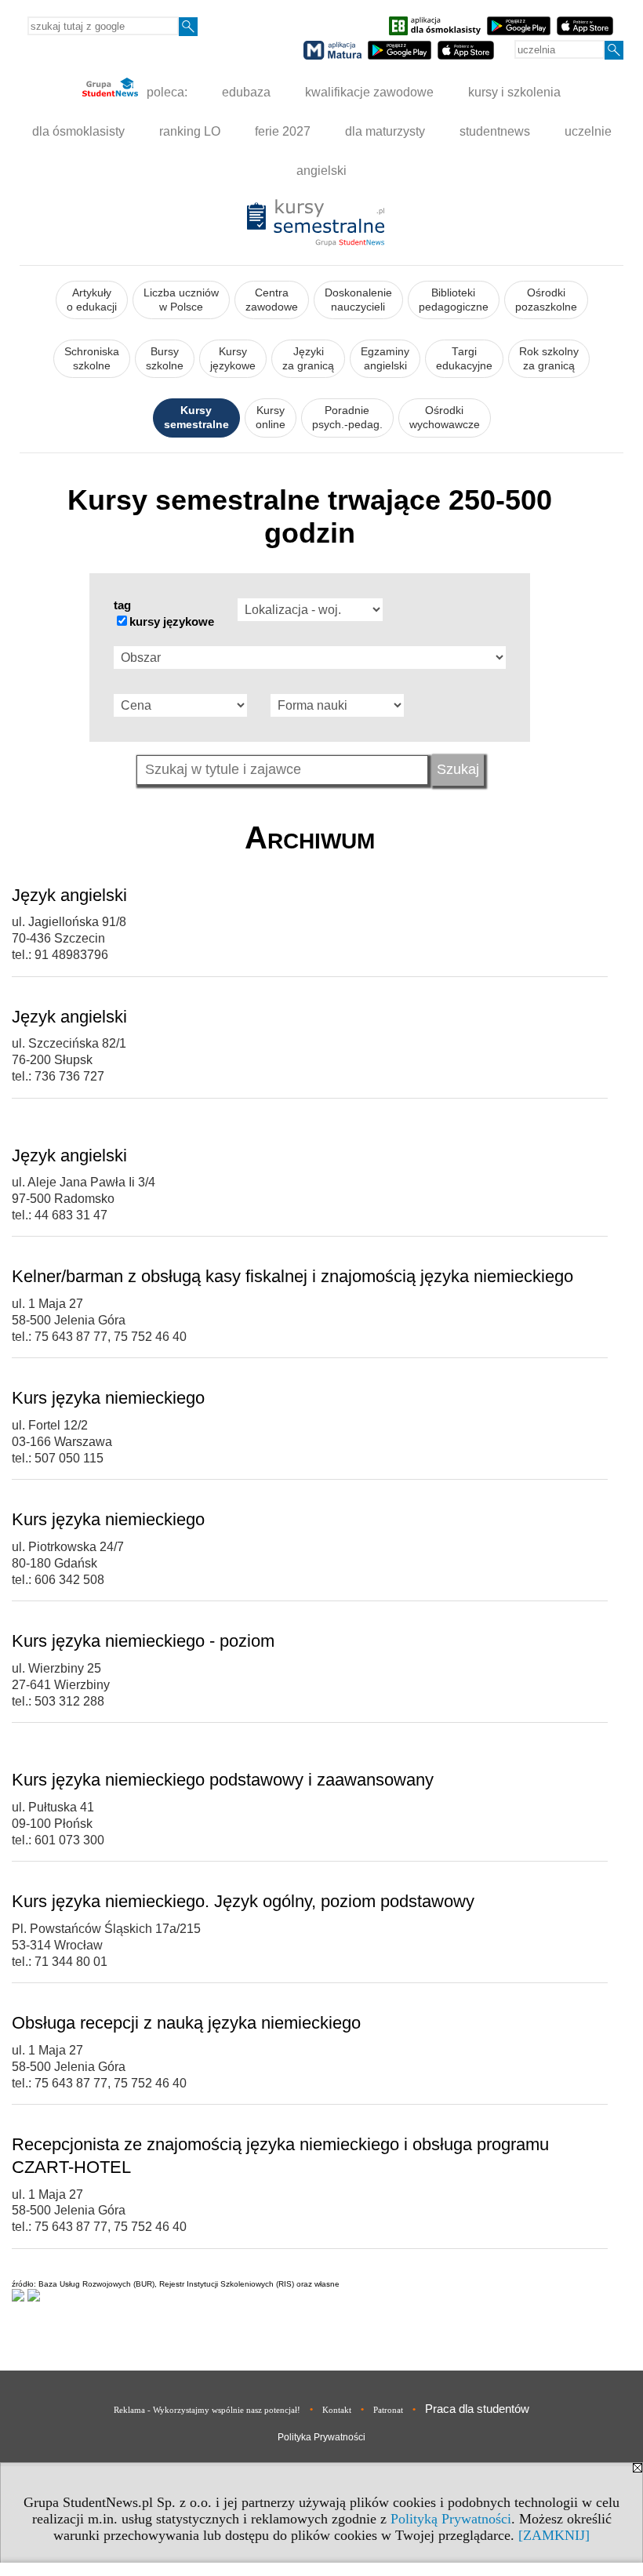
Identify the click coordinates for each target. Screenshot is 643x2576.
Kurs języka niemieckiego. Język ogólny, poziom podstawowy (243, 1901)
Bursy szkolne (165, 359)
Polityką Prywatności (451, 2519)
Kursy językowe (233, 359)
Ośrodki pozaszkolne (546, 300)
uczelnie (588, 131)
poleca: (165, 92)
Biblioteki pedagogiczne (454, 300)
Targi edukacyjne (464, 359)
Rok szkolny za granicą (549, 359)
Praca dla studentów (477, 2409)
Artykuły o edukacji (92, 300)
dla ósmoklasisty (78, 131)
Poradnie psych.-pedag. (347, 418)
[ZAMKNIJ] (554, 2535)
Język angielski (69, 895)
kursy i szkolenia (514, 92)
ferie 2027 (283, 131)
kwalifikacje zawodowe (369, 92)
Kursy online (271, 418)
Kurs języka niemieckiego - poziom (143, 1641)
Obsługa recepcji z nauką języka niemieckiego (186, 2023)
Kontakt (337, 2410)
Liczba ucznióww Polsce (181, 300)
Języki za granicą (308, 359)
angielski (321, 171)
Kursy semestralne (196, 418)
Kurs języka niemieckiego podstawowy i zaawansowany (223, 1780)
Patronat (388, 2410)
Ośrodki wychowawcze (445, 418)
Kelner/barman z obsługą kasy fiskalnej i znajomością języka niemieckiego (292, 1276)
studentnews (495, 131)
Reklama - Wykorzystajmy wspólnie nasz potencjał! (207, 2410)
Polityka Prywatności (321, 2437)
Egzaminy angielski (385, 359)
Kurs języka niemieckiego (108, 1398)
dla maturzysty (385, 131)
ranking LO (190, 131)
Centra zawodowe (272, 300)
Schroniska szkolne (92, 359)
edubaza (246, 92)
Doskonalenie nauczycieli (358, 300)
